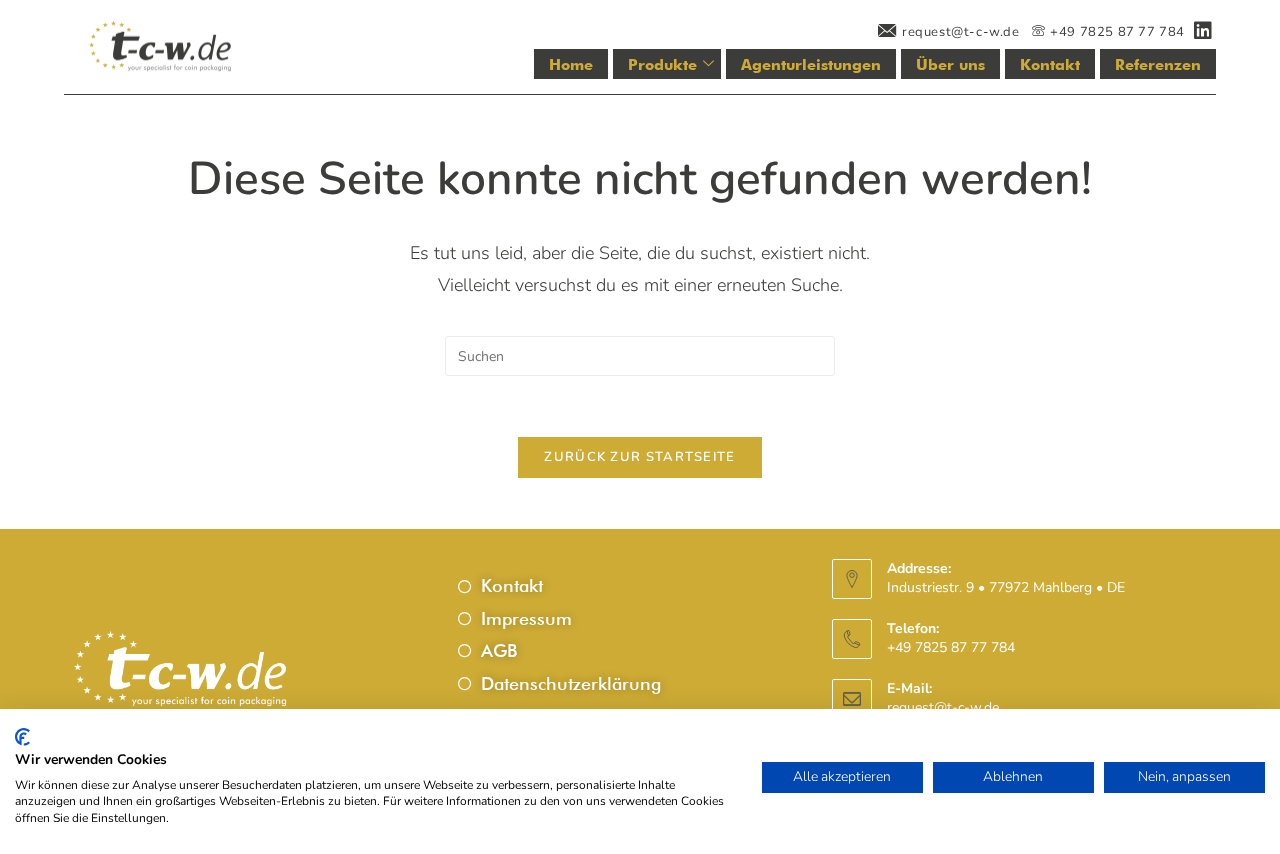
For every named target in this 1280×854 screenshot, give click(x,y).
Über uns (950, 65)
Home (571, 65)
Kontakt (1050, 65)
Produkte (662, 65)
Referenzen (1158, 65)
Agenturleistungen (811, 65)
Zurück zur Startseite (639, 457)
